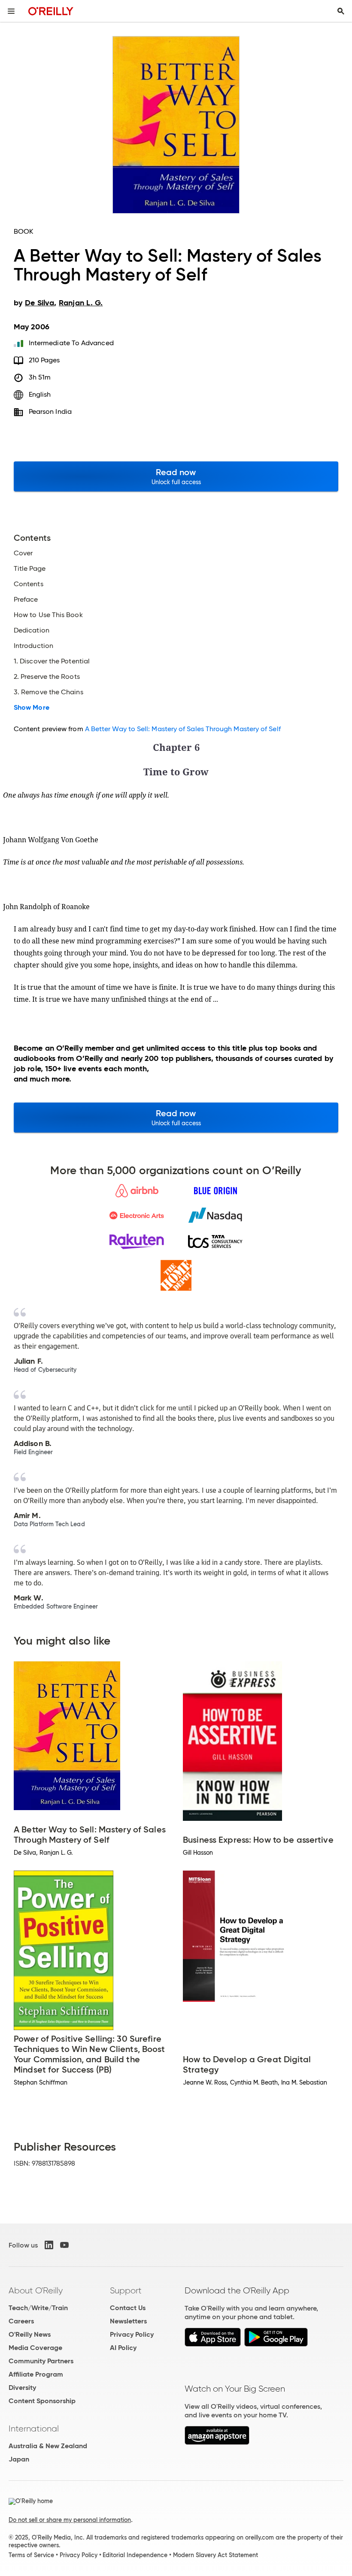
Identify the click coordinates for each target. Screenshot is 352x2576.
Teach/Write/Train (38, 2308)
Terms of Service (31, 2555)
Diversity (22, 2388)
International (34, 2428)
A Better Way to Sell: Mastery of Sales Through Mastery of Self (183, 729)
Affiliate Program (36, 2374)
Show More (32, 708)
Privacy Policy (132, 2334)
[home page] (51, 11)
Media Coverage (35, 2348)
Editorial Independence (135, 2555)
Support (126, 2290)
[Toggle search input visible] (341, 11)
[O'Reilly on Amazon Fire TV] (217, 2442)
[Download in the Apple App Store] (213, 2344)
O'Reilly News (30, 2334)
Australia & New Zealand (48, 2446)
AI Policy (123, 2348)
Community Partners (41, 2361)
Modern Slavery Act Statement (215, 2555)
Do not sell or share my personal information (70, 2520)
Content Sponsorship (42, 2401)
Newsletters (128, 2321)
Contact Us (128, 2308)
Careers (21, 2321)
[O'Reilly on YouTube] (64, 2245)
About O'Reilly (36, 2290)
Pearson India (50, 411)
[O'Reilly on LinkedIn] (49, 2245)
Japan (19, 2459)
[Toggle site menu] (11, 11)
